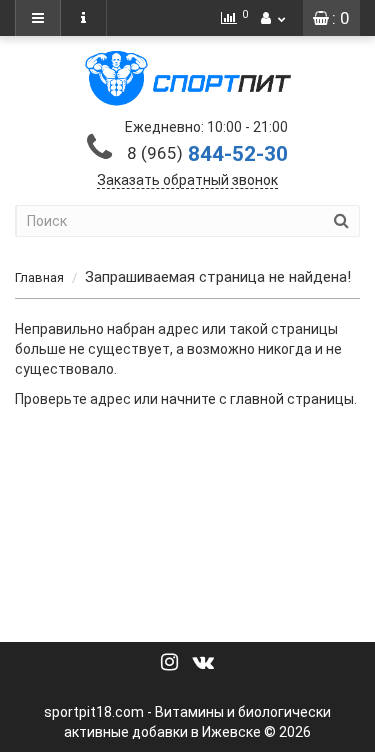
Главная (39, 277)
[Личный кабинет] (273, 18)
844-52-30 (207, 154)
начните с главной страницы (257, 399)
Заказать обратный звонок (187, 180)
